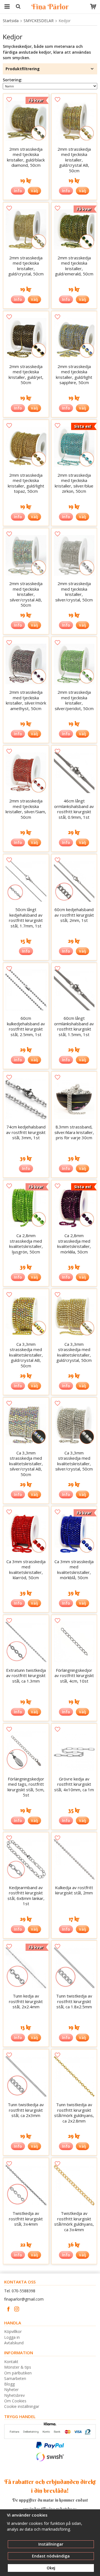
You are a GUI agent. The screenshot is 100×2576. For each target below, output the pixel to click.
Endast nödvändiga (51, 2556)
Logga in (12, 2337)
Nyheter (11, 2389)
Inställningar (51, 2544)
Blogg (9, 2384)
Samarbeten (15, 2378)
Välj (34, 191)
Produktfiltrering (23, 69)
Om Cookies (15, 2401)
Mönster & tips (18, 2367)
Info (18, 191)
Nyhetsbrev (14, 2395)
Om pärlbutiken (18, 2373)
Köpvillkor (13, 2331)
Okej (51, 2568)
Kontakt (11, 2362)
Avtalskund (14, 2343)
